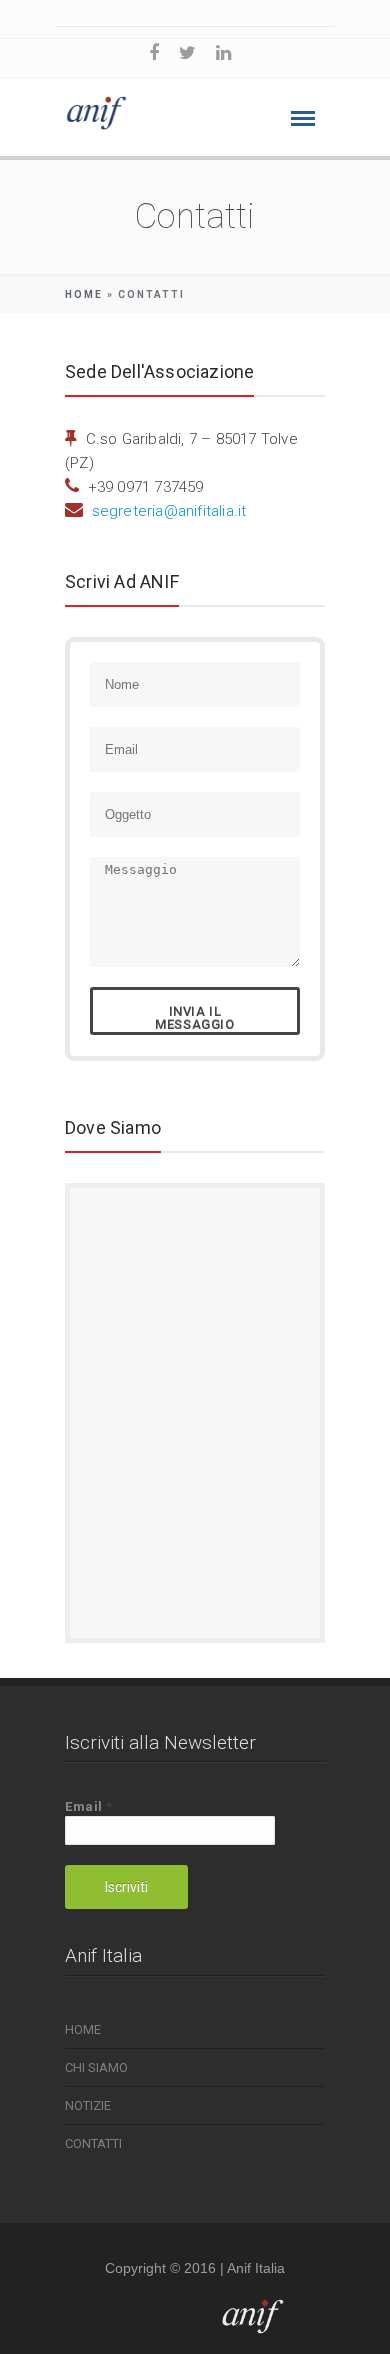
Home (84, 294)
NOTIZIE (88, 2105)
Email (89, 1806)
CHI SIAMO (96, 2067)
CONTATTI (93, 2143)
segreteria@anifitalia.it (169, 511)
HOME (83, 2029)
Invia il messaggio (194, 1018)
